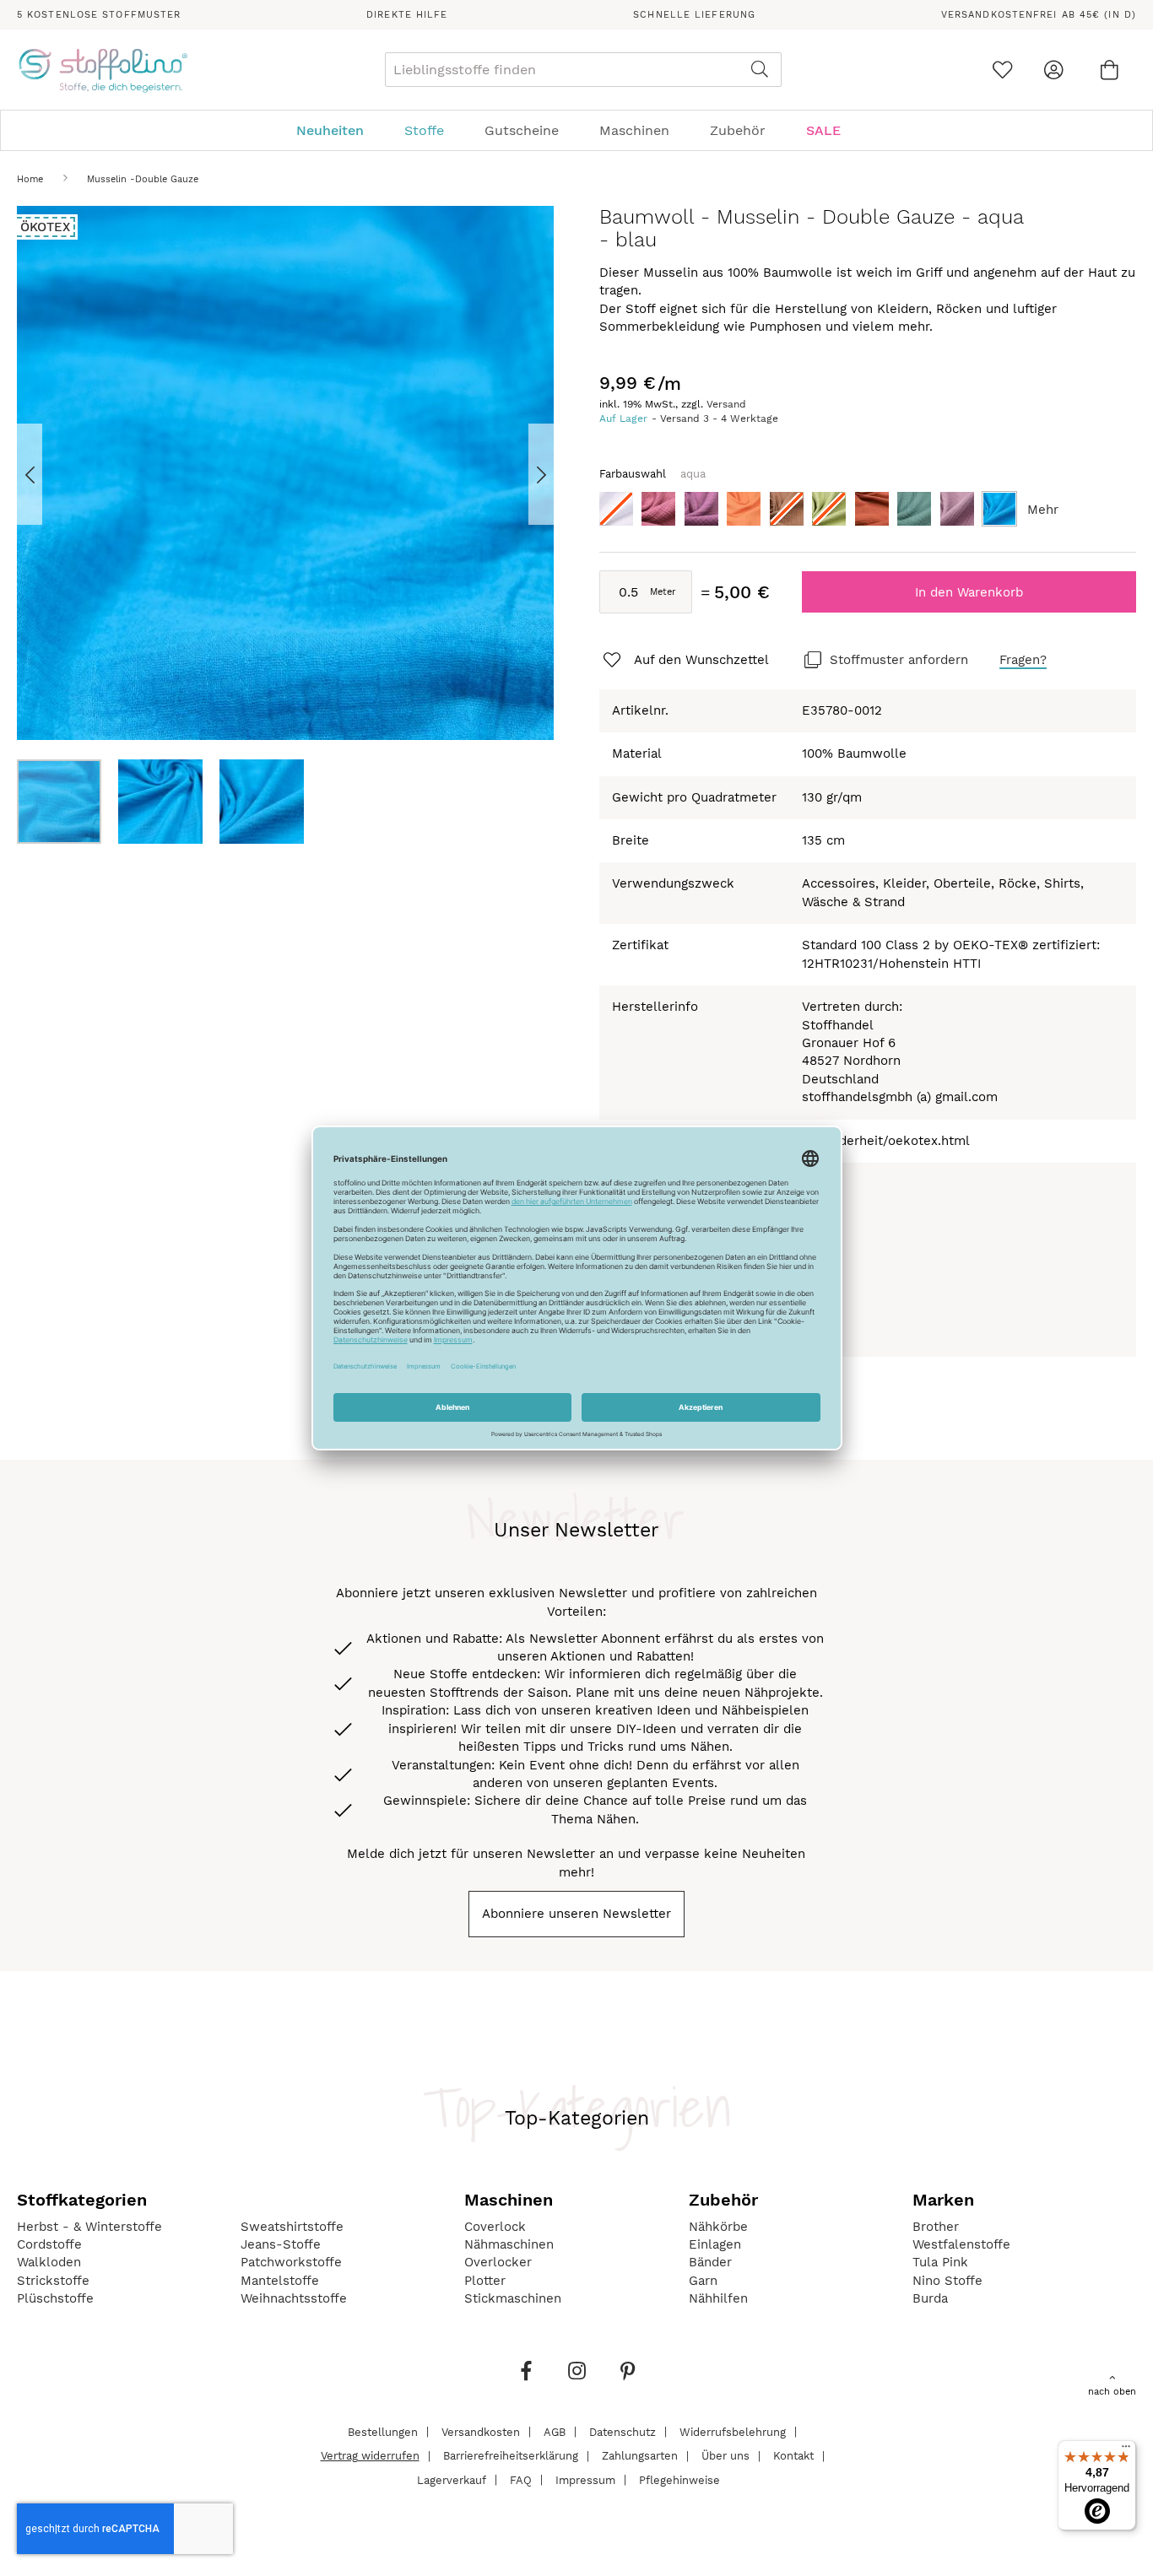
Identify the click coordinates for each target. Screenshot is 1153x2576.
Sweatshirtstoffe (292, 2227)
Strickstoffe (53, 2281)
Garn (703, 2281)
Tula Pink (940, 2262)
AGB (555, 2431)
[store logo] (103, 70)
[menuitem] (338, 130)
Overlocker (498, 2262)
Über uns (725, 2456)
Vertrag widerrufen (370, 2456)
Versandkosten (481, 2431)
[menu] (576, 130)
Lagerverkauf (452, 2479)
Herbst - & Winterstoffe (89, 2227)
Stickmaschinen (513, 2298)
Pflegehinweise (679, 2479)
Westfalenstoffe (961, 2244)
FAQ (521, 2479)
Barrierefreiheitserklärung (511, 2456)
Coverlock (495, 2227)
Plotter (485, 2281)
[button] (51, 474)
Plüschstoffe (55, 2298)
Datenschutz (623, 2431)
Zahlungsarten (640, 2456)
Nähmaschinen (509, 2244)
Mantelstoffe (280, 2281)
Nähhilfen (718, 2298)
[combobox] (583, 70)
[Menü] (1126, 2450)
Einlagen (715, 2244)
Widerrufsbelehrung (733, 2431)
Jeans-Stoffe (281, 2244)
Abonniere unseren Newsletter (576, 1914)
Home (30, 179)
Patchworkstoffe (291, 2262)
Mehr (1043, 510)
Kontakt (793, 2456)
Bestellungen (383, 2431)
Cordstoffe (49, 2244)
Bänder (710, 2262)
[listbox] (868, 513)
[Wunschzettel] (1002, 70)
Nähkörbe (718, 2227)
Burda (930, 2298)
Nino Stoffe (947, 2281)
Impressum (585, 2479)
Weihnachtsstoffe (294, 2298)
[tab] (576, 130)
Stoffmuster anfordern (899, 660)
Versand (726, 404)
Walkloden (49, 2262)
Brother (936, 2227)
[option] (616, 509)
